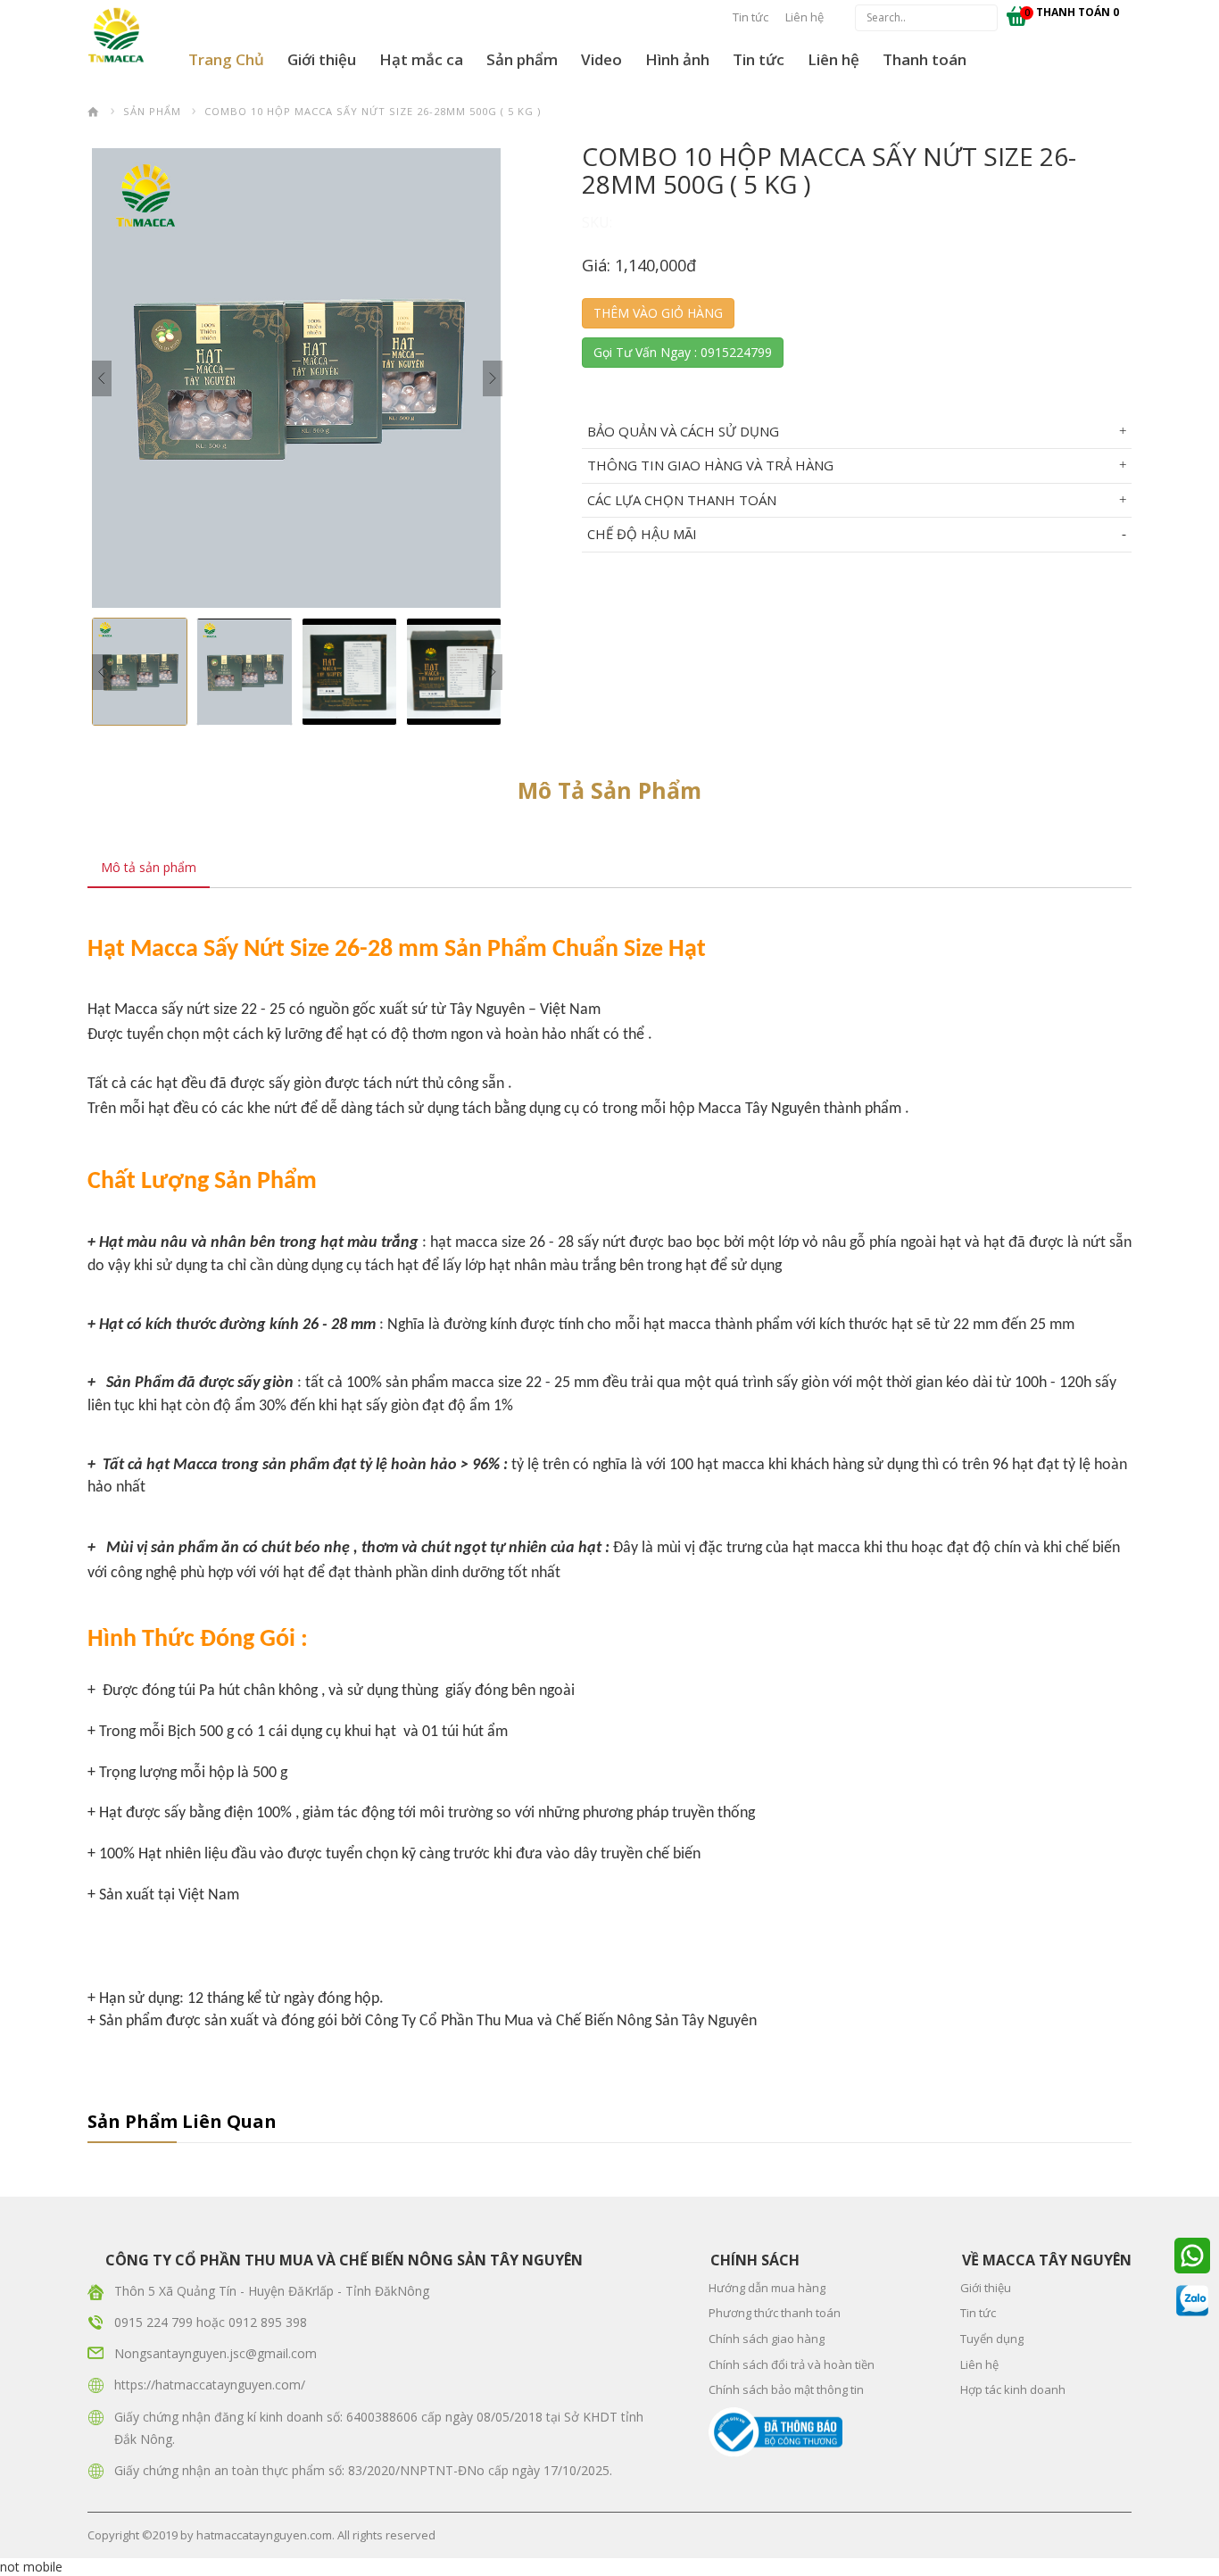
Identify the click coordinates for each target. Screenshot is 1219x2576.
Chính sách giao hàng (767, 2339)
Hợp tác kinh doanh (1013, 2389)
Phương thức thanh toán (775, 2313)
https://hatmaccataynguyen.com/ (210, 2385)
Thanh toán (925, 59)
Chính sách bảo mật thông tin (786, 2389)
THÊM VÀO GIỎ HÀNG (658, 313)
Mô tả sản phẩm (149, 867)
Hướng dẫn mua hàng (767, 2288)
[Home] (94, 111)
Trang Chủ (226, 59)
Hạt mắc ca (421, 59)
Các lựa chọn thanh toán (682, 500)
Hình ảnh (677, 59)
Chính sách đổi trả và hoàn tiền (792, 2364)
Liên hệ (804, 17)
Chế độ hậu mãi (642, 534)
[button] (322, 60)
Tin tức (750, 17)
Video (601, 59)
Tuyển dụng (992, 2339)
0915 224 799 (155, 2322)
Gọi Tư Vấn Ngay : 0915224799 (683, 352)
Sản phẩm (522, 59)
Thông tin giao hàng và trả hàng (710, 465)
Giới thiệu (322, 59)
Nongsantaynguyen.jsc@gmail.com (216, 2353)
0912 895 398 (268, 2322)
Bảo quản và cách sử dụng (683, 431)
